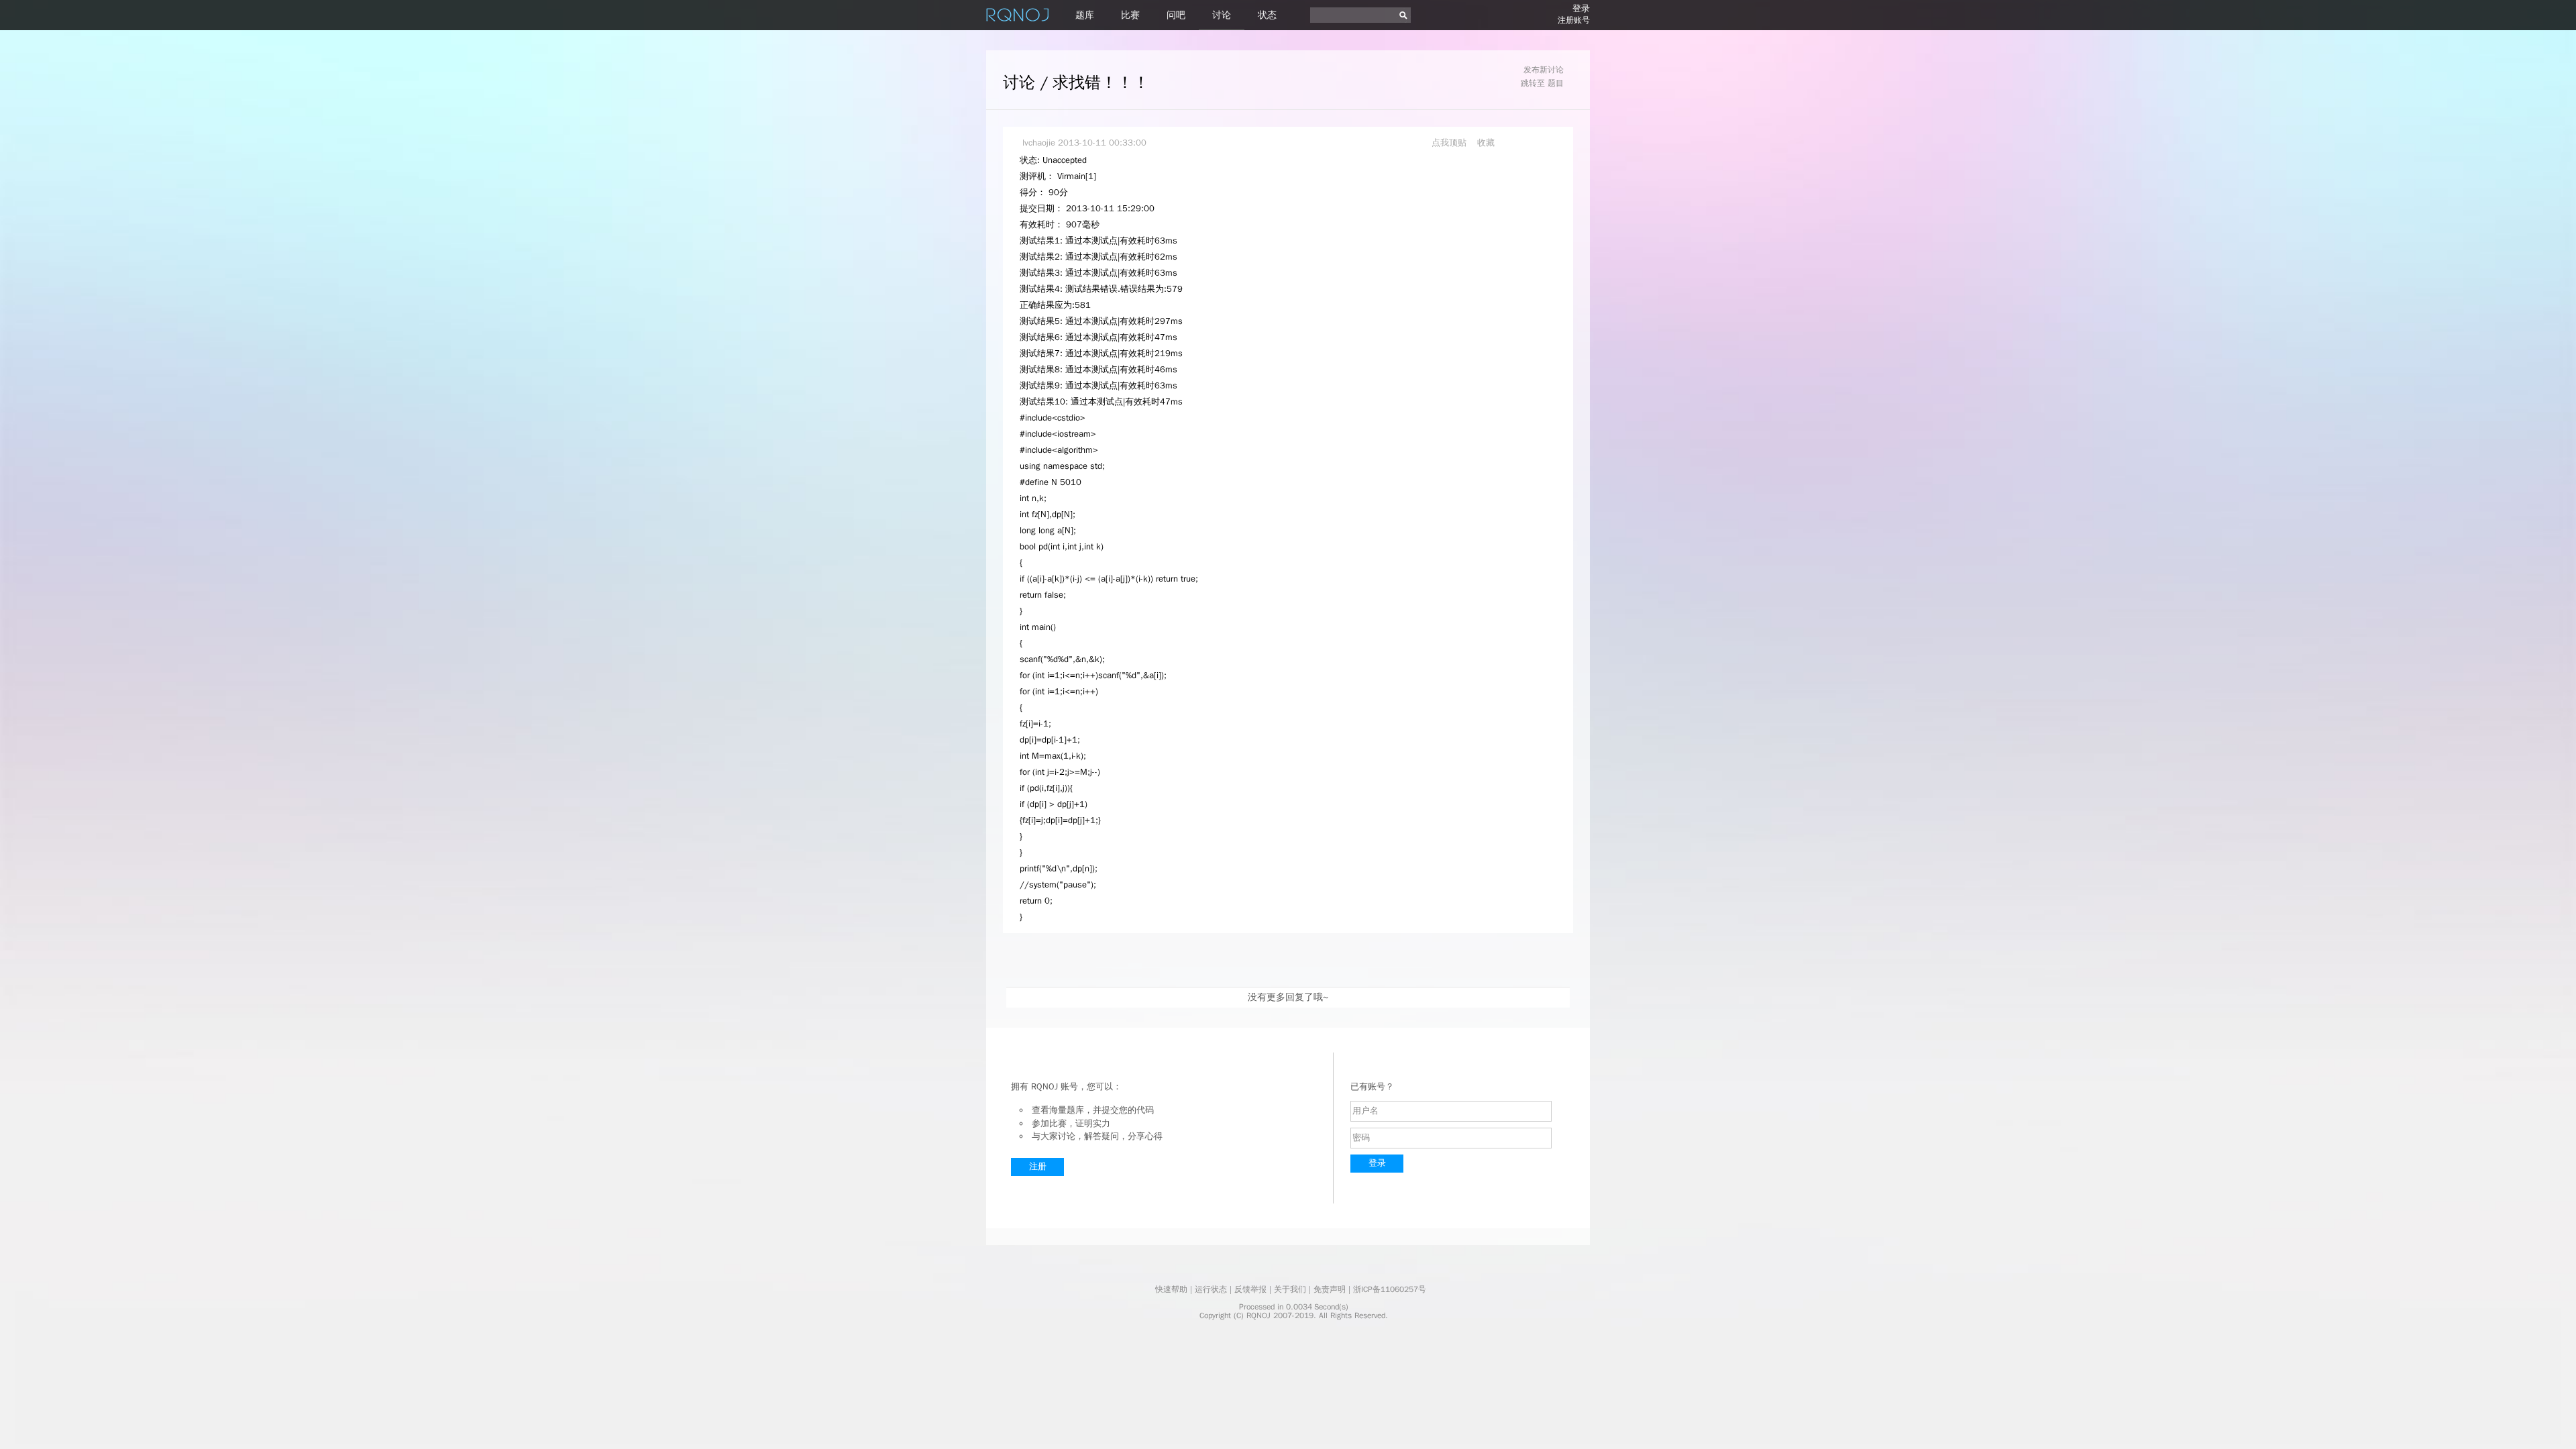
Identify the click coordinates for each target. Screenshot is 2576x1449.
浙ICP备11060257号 (1390, 1289)
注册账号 (1574, 20)
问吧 (1176, 15)
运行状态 (1211, 1289)
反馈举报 (1250, 1289)
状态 (1267, 15)
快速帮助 (1171, 1289)
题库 (1085, 15)
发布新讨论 (1544, 70)
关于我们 (1290, 1289)
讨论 (1222, 15)
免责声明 (1330, 1289)
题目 (1556, 83)
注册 (1038, 1166)
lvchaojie (1039, 143)
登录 (1581, 8)
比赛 (1130, 15)
